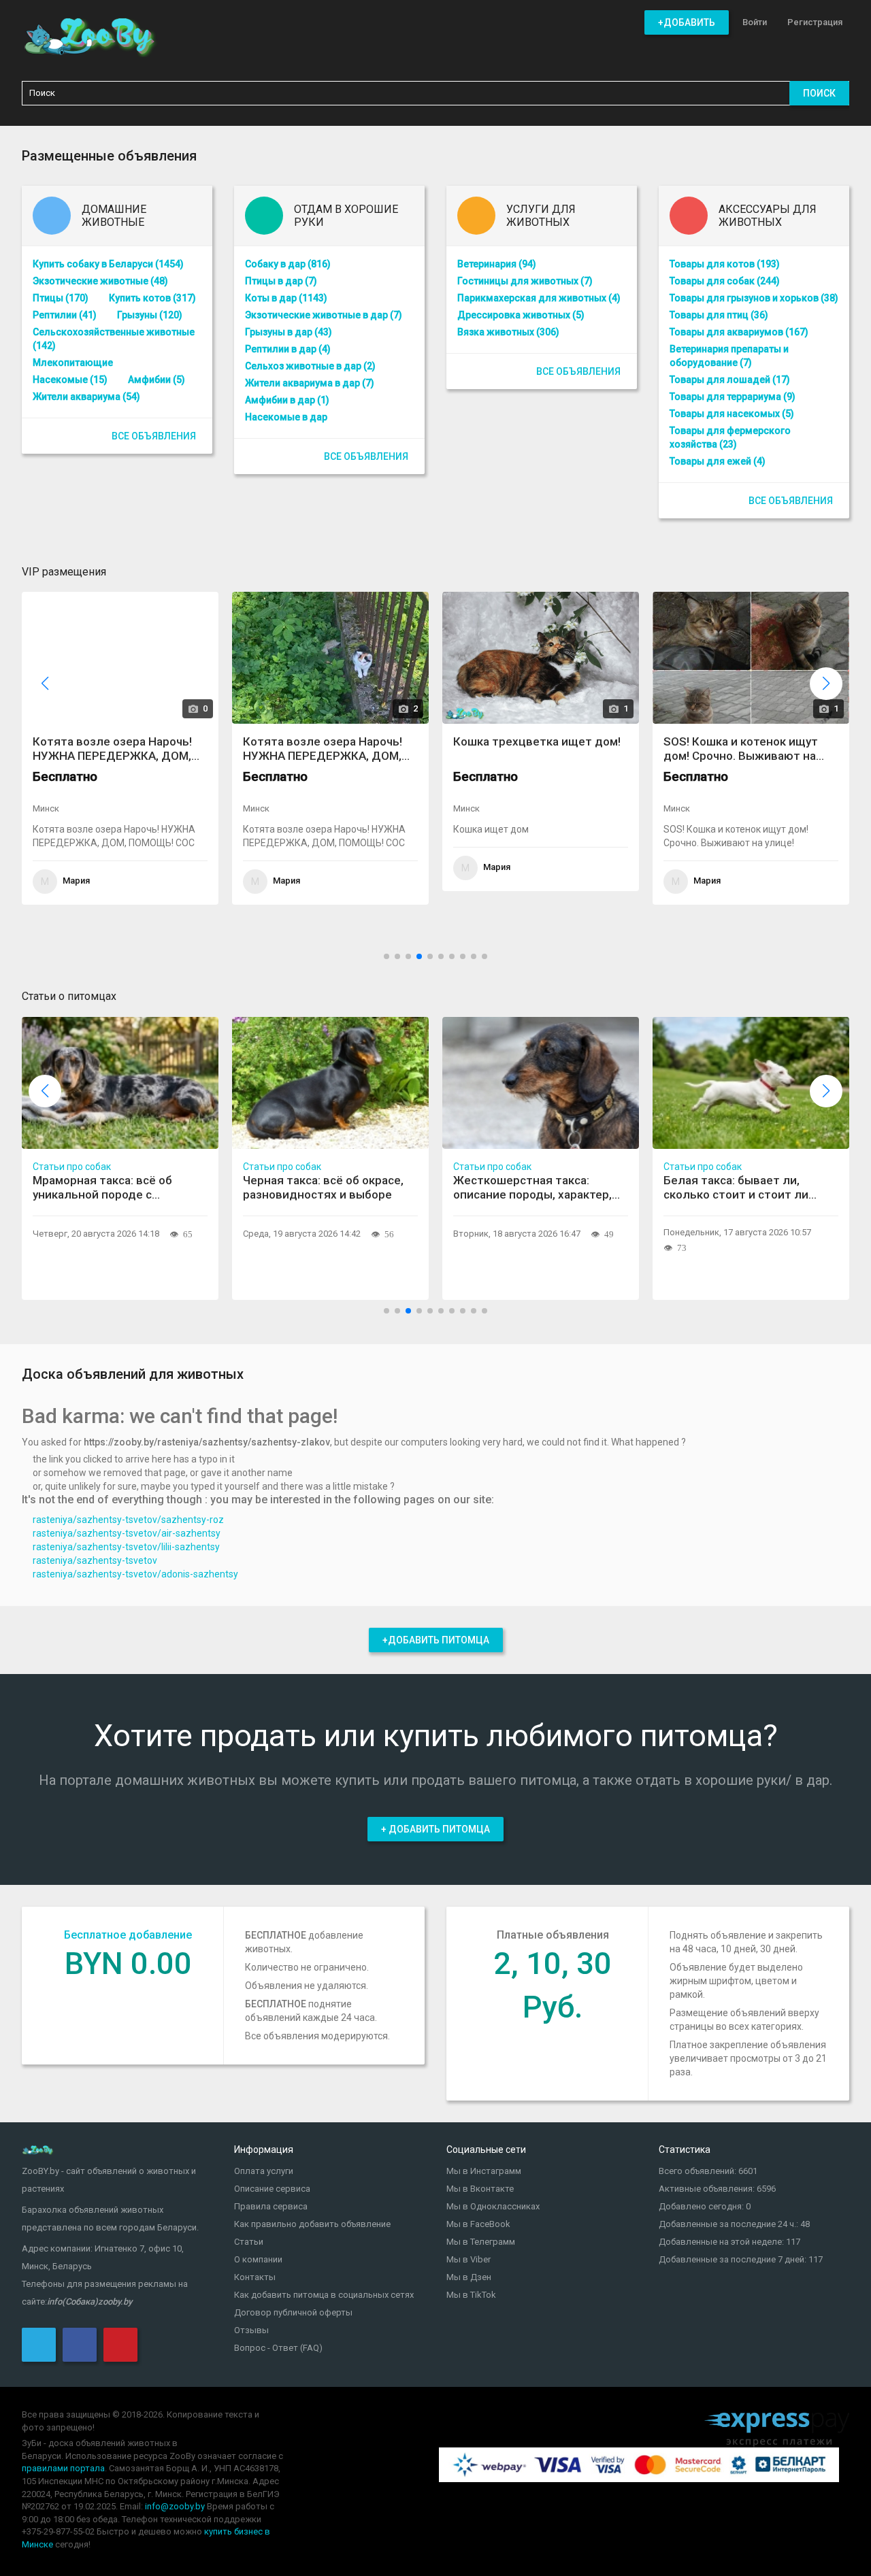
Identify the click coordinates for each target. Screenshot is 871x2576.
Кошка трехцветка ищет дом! (536, 741)
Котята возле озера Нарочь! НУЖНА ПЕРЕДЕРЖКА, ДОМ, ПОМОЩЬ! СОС (111, 749)
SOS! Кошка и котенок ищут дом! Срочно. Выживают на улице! (739, 749)
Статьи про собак (72, 1167)
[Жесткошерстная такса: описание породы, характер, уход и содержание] (541, 1083)
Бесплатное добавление (128, 1935)
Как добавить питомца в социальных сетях (324, 2295)
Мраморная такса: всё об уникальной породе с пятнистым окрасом (102, 1188)
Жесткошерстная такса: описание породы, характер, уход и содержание (532, 1188)
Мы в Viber (469, 2259)
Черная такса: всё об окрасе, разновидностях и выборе (323, 1187)
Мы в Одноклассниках (493, 2206)
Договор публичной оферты (293, 2312)
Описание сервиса (272, 2189)
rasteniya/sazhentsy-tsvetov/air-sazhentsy (127, 1533)
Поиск (819, 93)
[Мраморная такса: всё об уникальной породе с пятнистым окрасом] (120, 1083)
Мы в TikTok (471, 2295)
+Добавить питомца (436, 1640)
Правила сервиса (271, 2206)
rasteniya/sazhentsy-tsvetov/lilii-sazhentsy (126, 1547)
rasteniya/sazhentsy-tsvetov (95, 1560)
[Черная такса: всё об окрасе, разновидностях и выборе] (330, 1083)
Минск (45, 808)
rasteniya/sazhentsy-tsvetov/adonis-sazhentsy (135, 1574)
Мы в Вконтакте (480, 2189)
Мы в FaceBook (478, 2224)
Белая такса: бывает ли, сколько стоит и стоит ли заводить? (736, 1188)
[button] (826, 684)
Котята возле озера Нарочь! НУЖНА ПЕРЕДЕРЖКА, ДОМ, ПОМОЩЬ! (321, 749)
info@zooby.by (175, 2506)
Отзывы (251, 2330)
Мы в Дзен (469, 2277)
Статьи (249, 2242)
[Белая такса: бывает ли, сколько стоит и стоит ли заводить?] (751, 1083)
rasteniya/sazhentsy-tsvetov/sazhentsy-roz (128, 1520)
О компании (258, 2259)
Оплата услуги (264, 2171)
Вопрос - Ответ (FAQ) (278, 2348)
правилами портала (63, 2468)
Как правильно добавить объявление (312, 2224)
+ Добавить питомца (435, 1829)
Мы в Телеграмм (481, 2242)
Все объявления (154, 436)
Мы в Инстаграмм (484, 2171)
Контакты (255, 2277)
